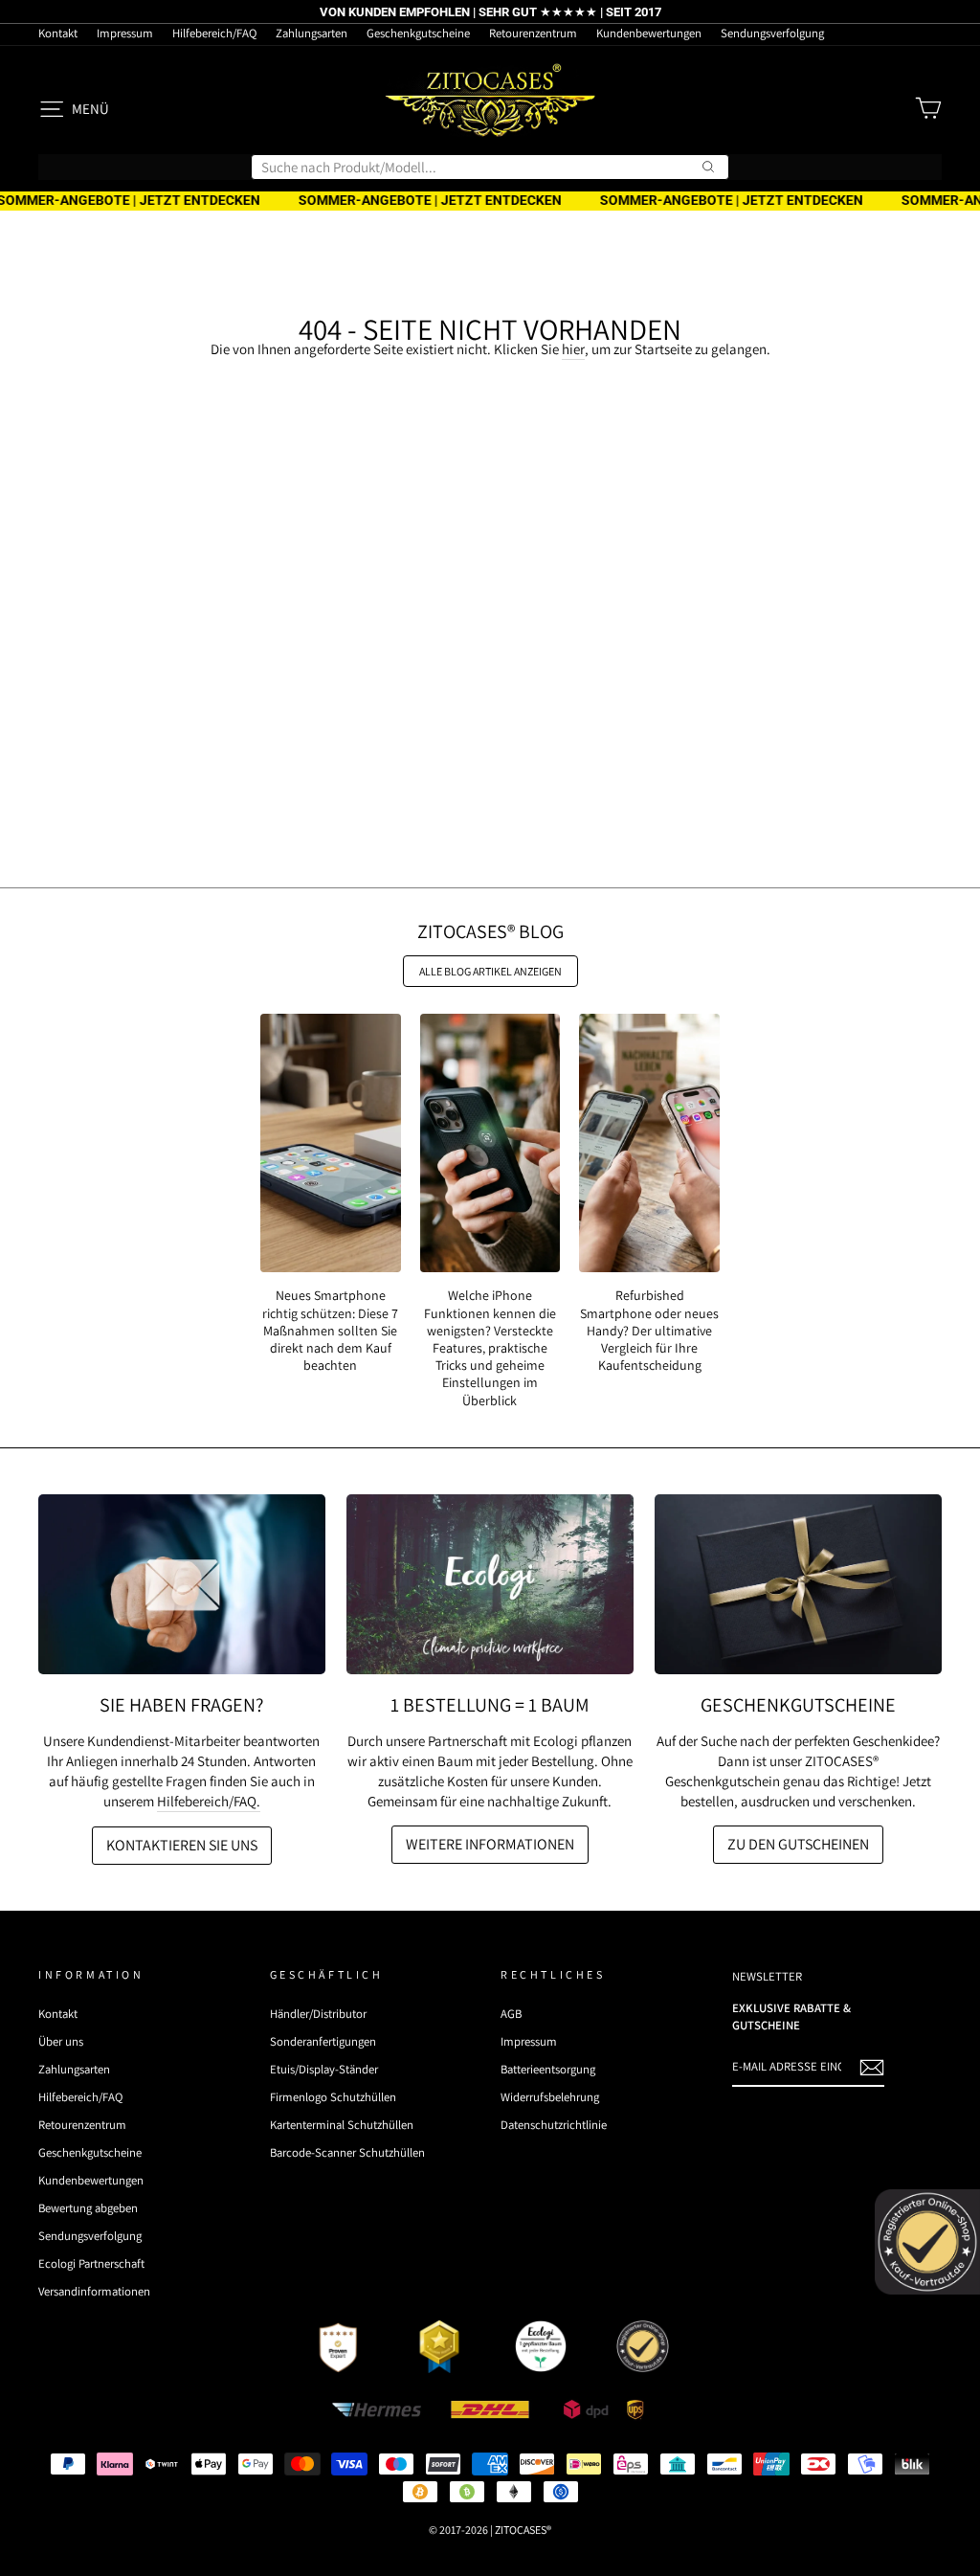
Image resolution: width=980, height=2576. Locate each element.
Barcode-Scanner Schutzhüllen (347, 2152)
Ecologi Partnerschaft (91, 2263)
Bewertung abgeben (88, 2208)
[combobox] (490, 167)
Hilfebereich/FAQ (214, 33)
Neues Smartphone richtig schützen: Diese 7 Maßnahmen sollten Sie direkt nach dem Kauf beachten (330, 1330)
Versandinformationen (94, 2291)
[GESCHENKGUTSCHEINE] (798, 1584)
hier (573, 349)
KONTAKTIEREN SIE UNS (182, 1845)
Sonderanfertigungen (323, 2041)
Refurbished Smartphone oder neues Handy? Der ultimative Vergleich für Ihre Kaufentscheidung (649, 1330)
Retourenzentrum (533, 33)
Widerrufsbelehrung (550, 2097)
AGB (511, 2014)
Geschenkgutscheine (418, 33)
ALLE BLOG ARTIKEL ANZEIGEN (490, 971)
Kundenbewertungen (649, 33)
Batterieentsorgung (548, 2069)
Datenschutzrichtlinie (554, 2125)
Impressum (125, 33)
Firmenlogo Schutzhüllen (333, 2097)
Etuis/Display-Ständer (324, 2069)
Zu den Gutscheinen (798, 1844)
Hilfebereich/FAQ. (209, 1801)
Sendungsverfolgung (772, 33)
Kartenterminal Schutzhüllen (342, 2125)
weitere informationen (490, 1844)
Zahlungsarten (312, 33)
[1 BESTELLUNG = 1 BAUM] (490, 1584)
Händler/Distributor (318, 2014)
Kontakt (58, 33)
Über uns (61, 2041)
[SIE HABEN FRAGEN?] (182, 1584)
